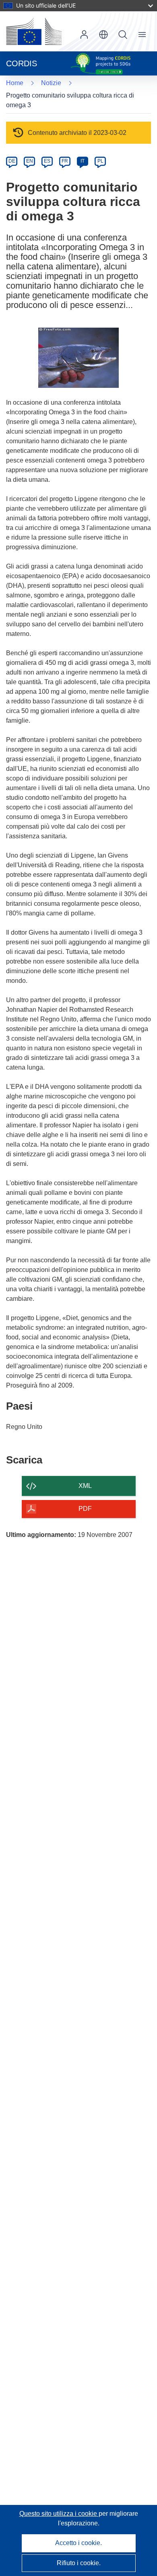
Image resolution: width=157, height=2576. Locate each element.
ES (47, 161)
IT (83, 161)
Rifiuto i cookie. (79, 2563)
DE (12, 161)
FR (65, 161)
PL (100, 161)
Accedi (84, 35)
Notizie (51, 83)
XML (85, 1486)
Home (15, 83)
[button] (103, 35)
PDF (85, 1509)
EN (30, 161)
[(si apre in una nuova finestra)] (34, 31)
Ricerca (123, 35)
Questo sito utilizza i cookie (59, 2514)
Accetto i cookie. (78, 2543)
